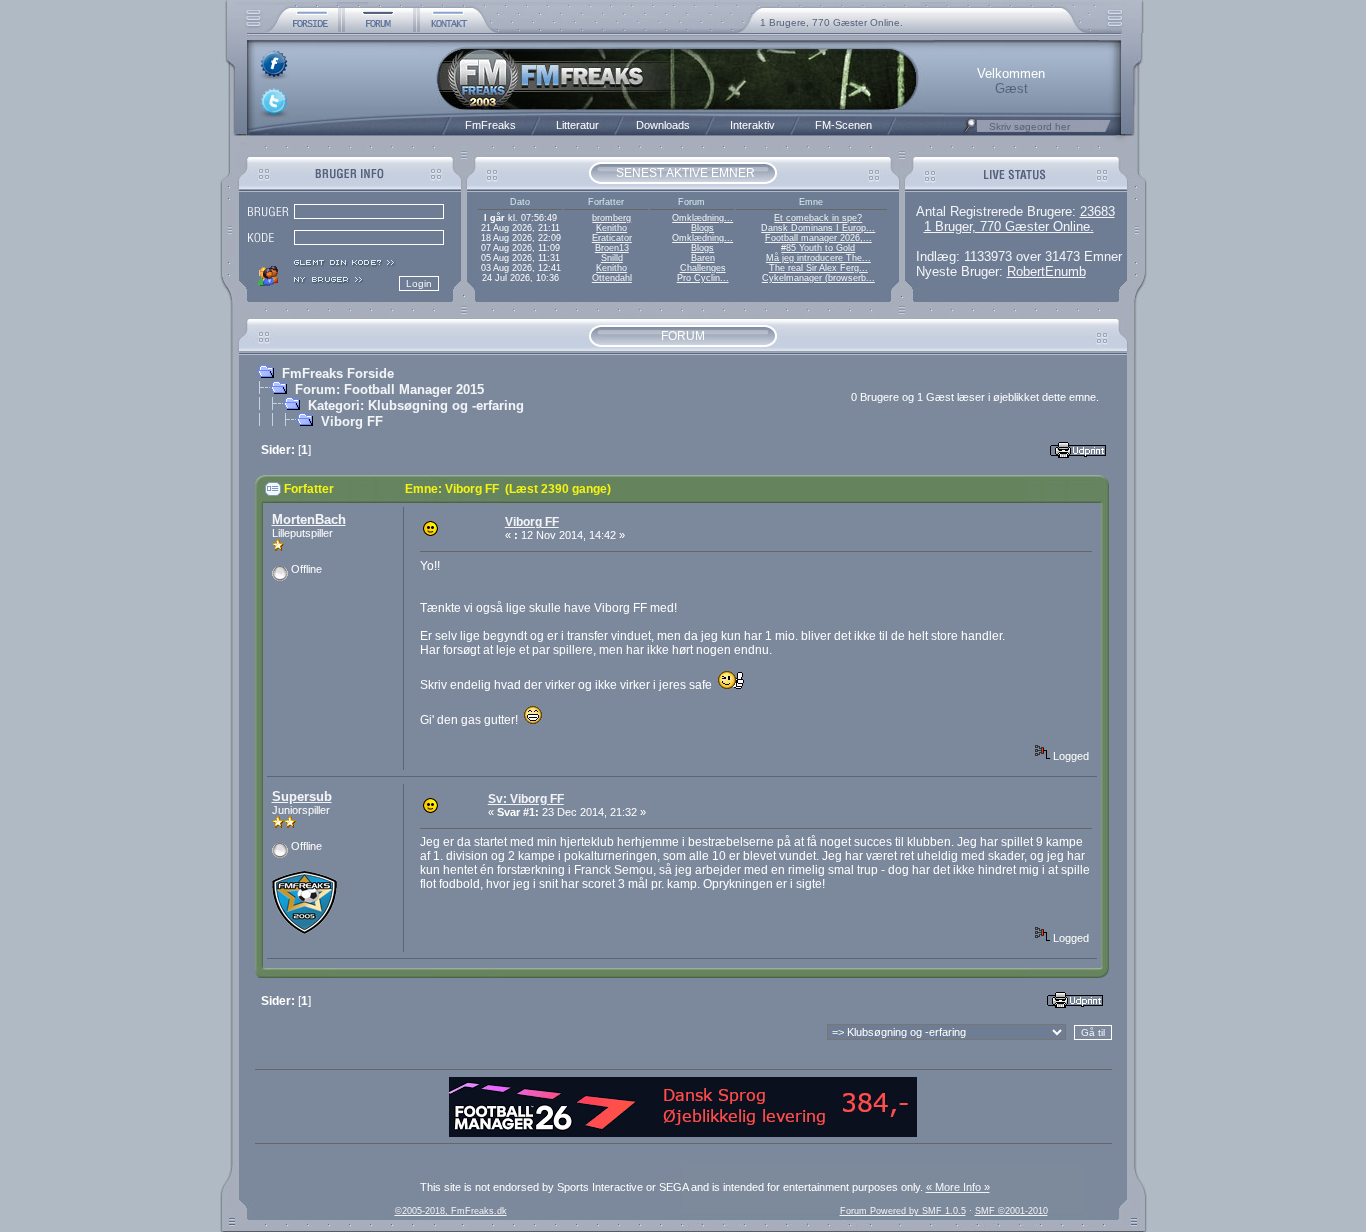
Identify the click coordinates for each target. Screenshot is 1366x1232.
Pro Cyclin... (703, 278)
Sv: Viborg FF (526, 799)
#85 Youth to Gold (818, 248)
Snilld (612, 258)
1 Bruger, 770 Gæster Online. (1009, 226)
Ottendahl (612, 278)
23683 (1097, 211)
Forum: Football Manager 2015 (389, 389)
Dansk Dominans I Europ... (818, 228)
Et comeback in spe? (818, 218)
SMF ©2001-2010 (1011, 1211)
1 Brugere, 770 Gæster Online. (831, 22)
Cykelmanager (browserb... (818, 278)
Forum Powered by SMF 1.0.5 (903, 1211)
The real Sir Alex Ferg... (818, 268)
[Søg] (970, 131)
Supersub (302, 796)
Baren (703, 258)
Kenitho (611, 228)
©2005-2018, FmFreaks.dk (451, 1211)
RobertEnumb (1046, 271)
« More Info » (958, 1187)
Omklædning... (702, 218)
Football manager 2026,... (818, 238)
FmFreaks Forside (338, 373)
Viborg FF (352, 421)
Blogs (702, 228)
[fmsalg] (683, 1133)
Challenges (703, 268)
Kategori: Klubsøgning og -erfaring (416, 405)
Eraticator (612, 238)
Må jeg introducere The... (818, 258)
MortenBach (309, 519)
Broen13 (612, 248)
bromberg (611, 218)
